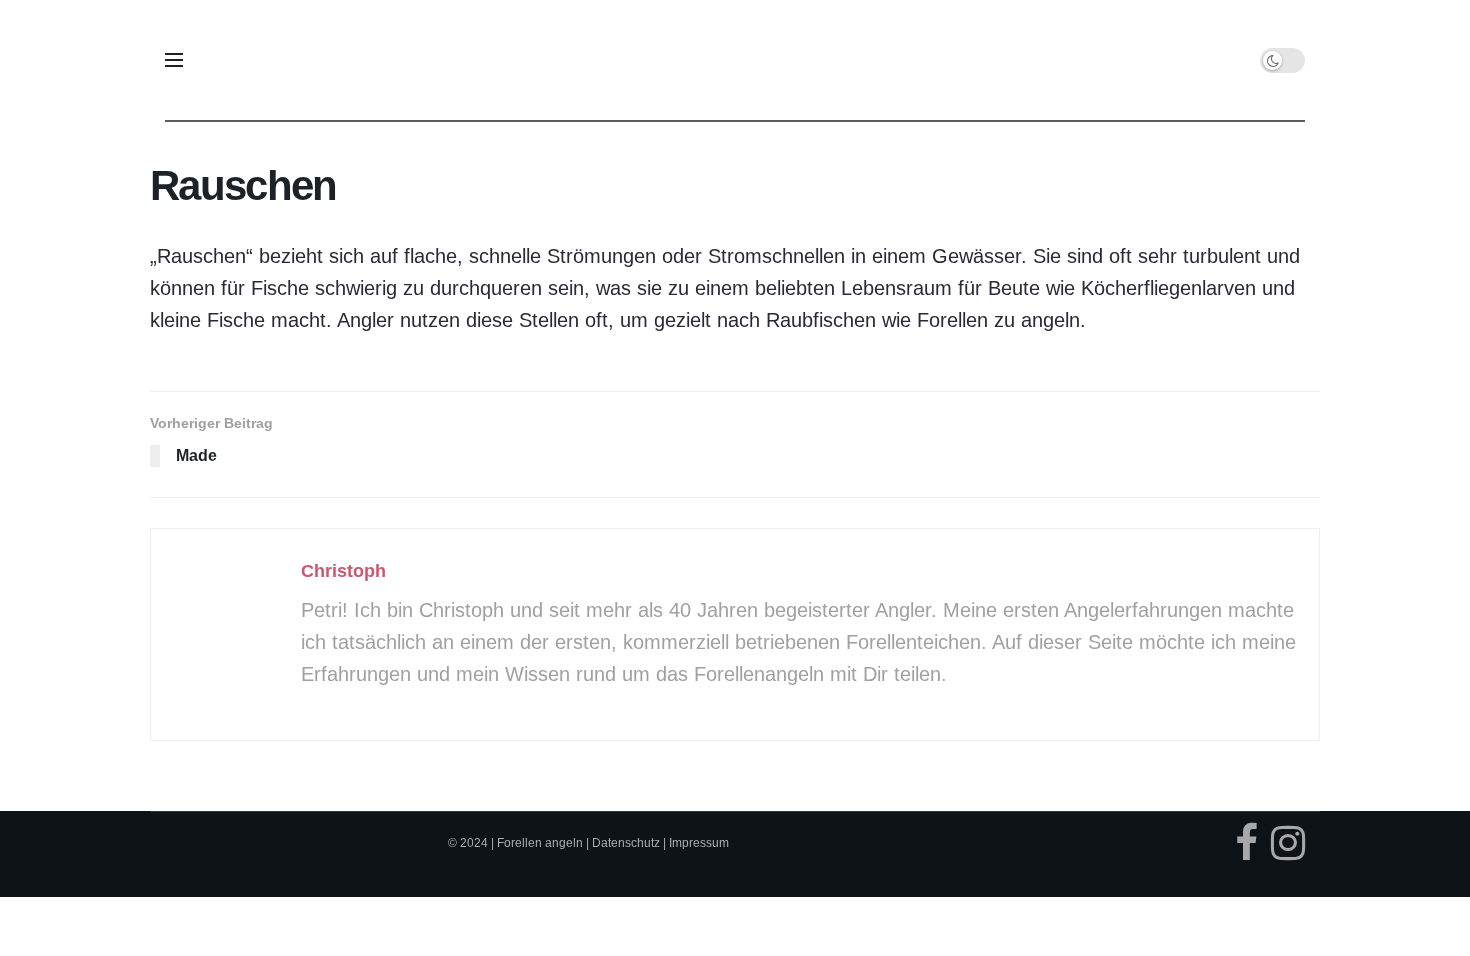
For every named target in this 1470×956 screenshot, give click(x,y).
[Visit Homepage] (735, 60)
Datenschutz (626, 843)
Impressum (699, 843)
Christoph (343, 571)
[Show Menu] (174, 60)
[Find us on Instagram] (1288, 848)
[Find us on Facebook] (1246, 848)
